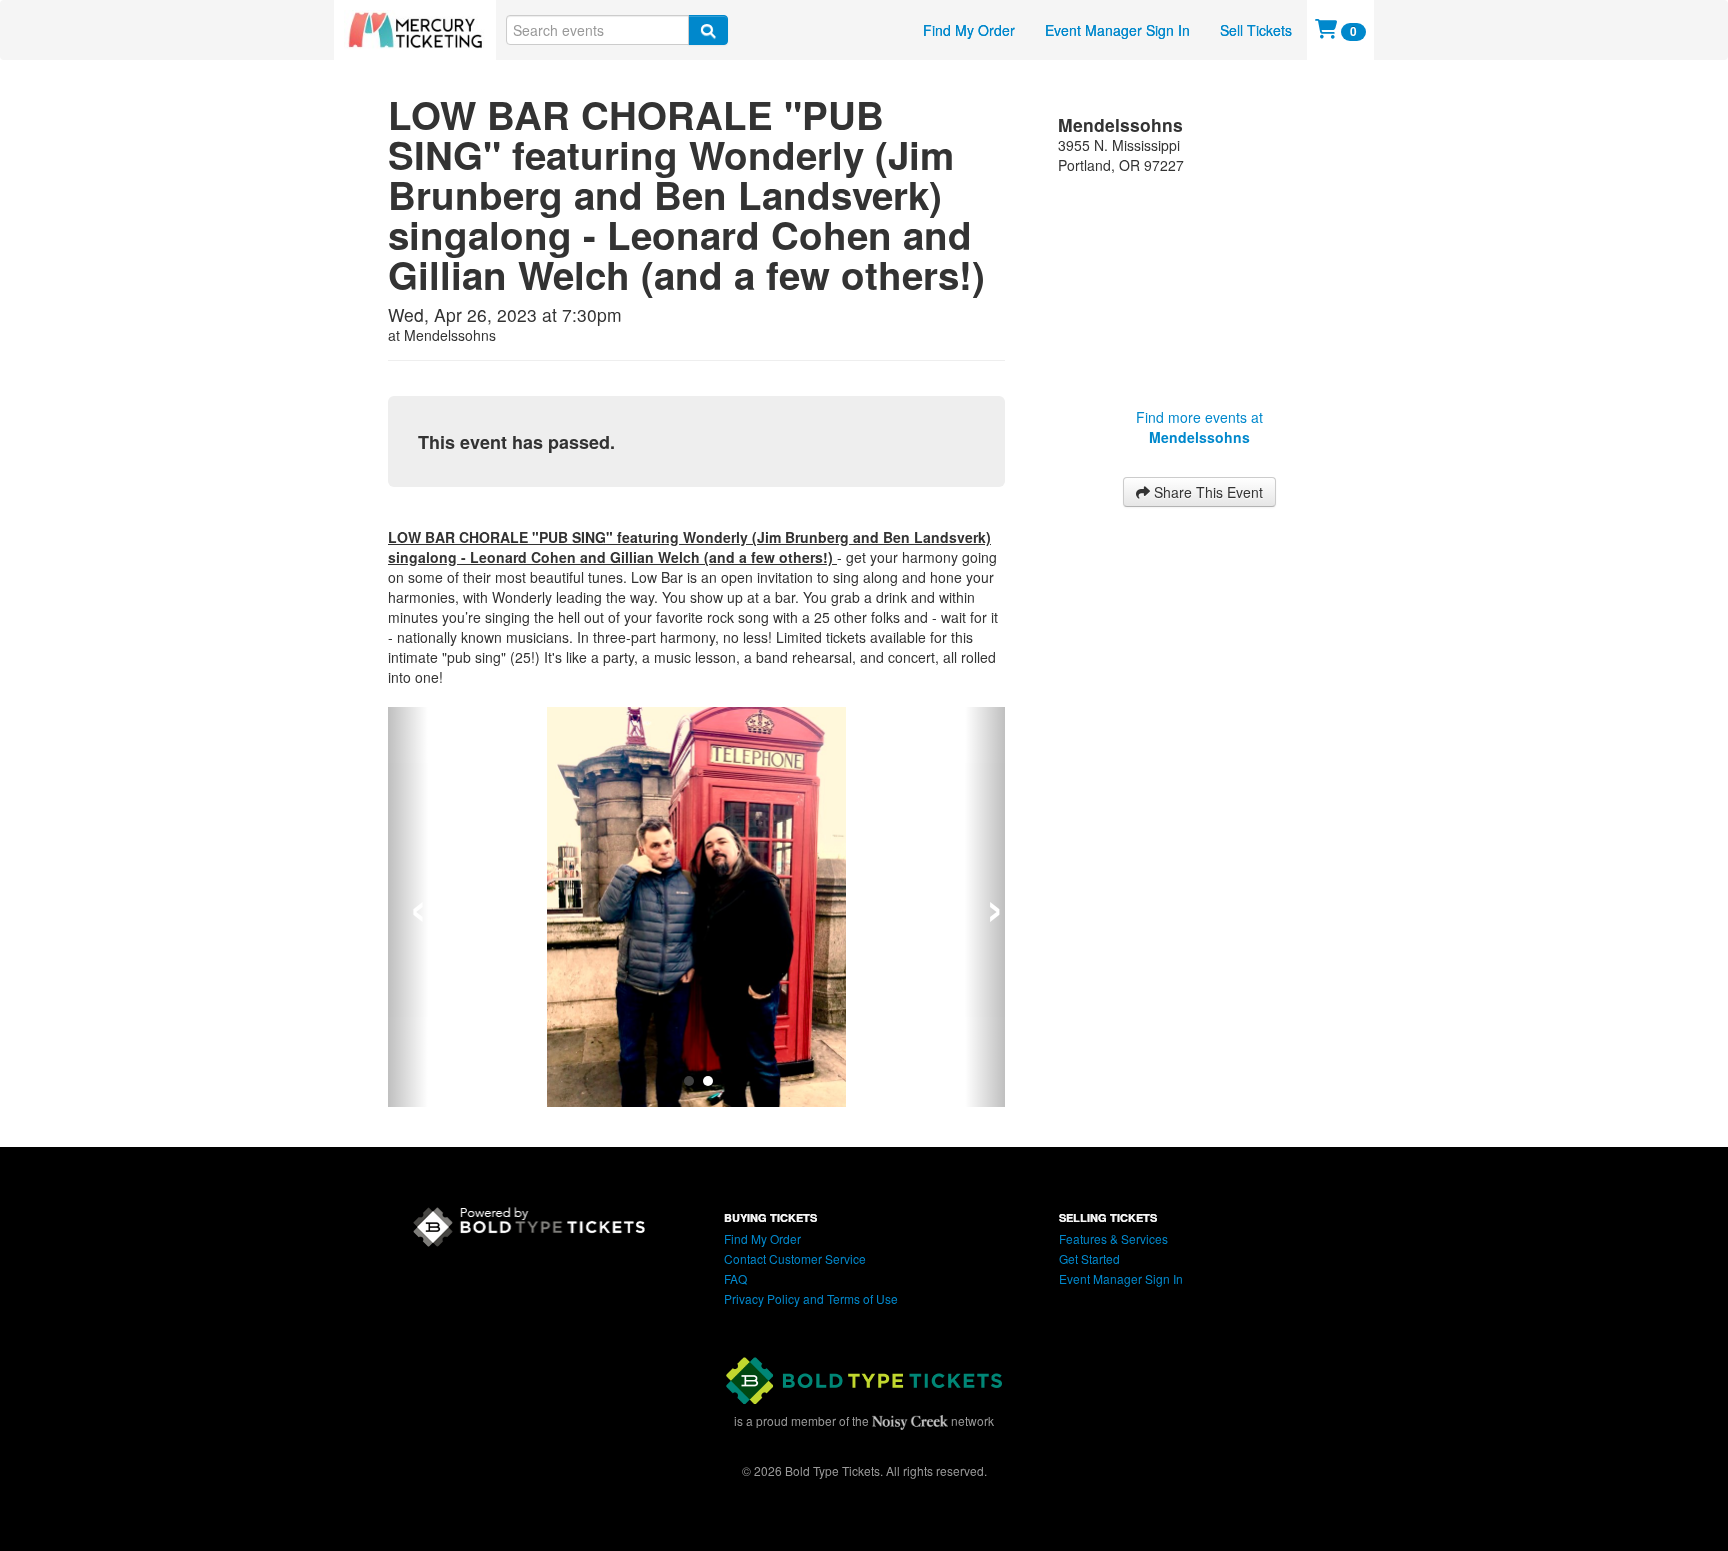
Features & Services (1113, 1238)
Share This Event (1206, 492)
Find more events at (1199, 427)
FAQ (735, 1278)
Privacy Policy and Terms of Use (811, 1298)
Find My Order (969, 30)
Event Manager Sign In (1117, 30)
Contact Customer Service (795, 1258)
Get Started (1089, 1258)
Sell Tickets (1256, 30)
